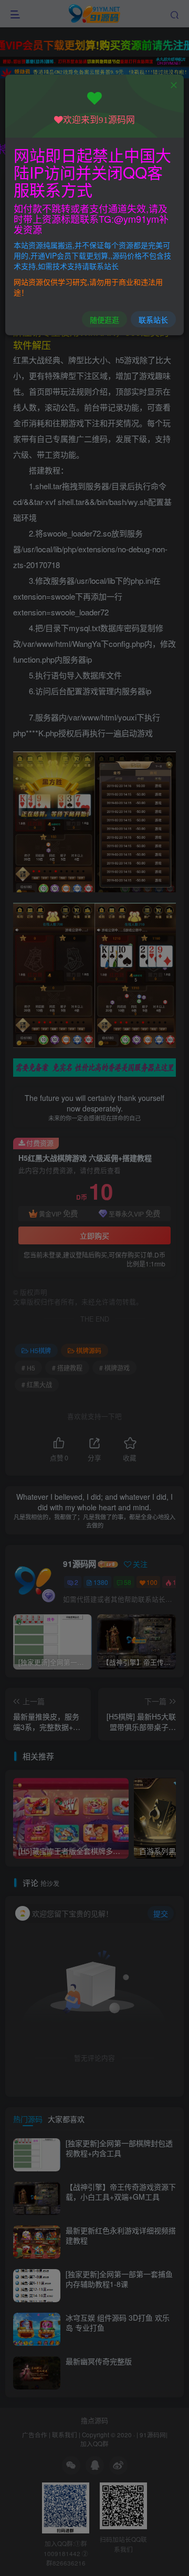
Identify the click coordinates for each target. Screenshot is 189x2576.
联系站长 (153, 320)
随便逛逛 (104, 320)
